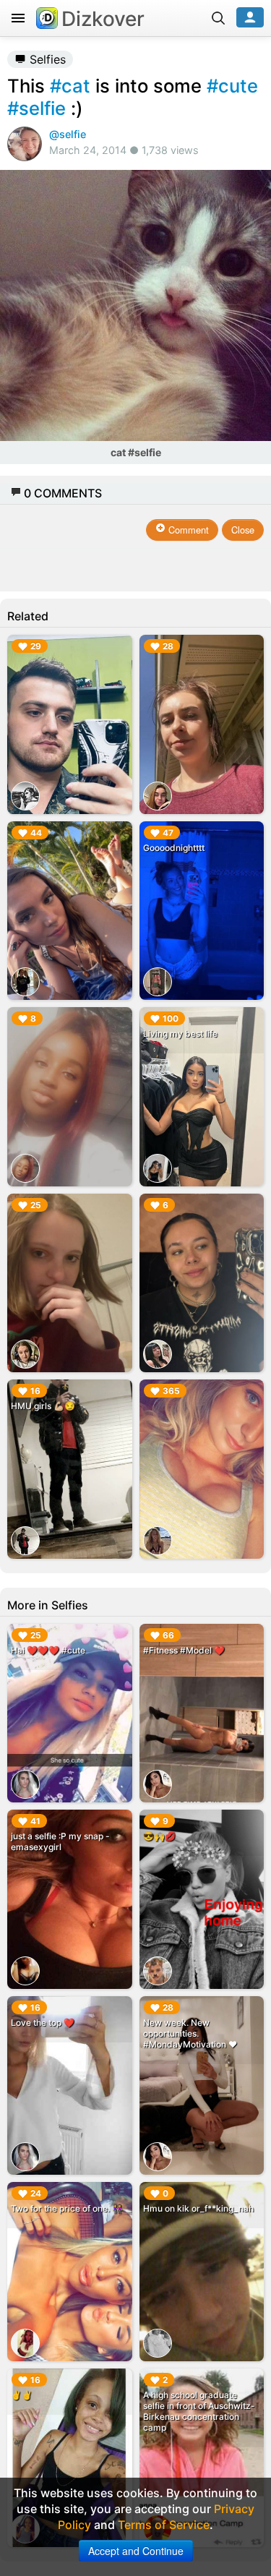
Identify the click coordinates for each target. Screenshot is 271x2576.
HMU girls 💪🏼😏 (43, 1406)
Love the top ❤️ (43, 2023)
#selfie (36, 108)
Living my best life (180, 1034)
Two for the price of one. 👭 (67, 2208)
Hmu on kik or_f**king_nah (198, 2208)
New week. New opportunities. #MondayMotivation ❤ (190, 2033)
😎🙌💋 (159, 1836)
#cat (70, 86)
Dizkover (103, 19)
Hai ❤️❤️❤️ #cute (48, 1650)
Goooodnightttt (174, 848)
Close (243, 530)
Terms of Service (164, 2525)
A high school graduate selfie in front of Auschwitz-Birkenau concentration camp (199, 2411)
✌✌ (22, 2395)
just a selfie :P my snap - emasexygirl (60, 1841)
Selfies (46, 59)
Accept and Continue (136, 2551)
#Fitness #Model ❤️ (184, 1650)
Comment (187, 530)
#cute (232, 86)
